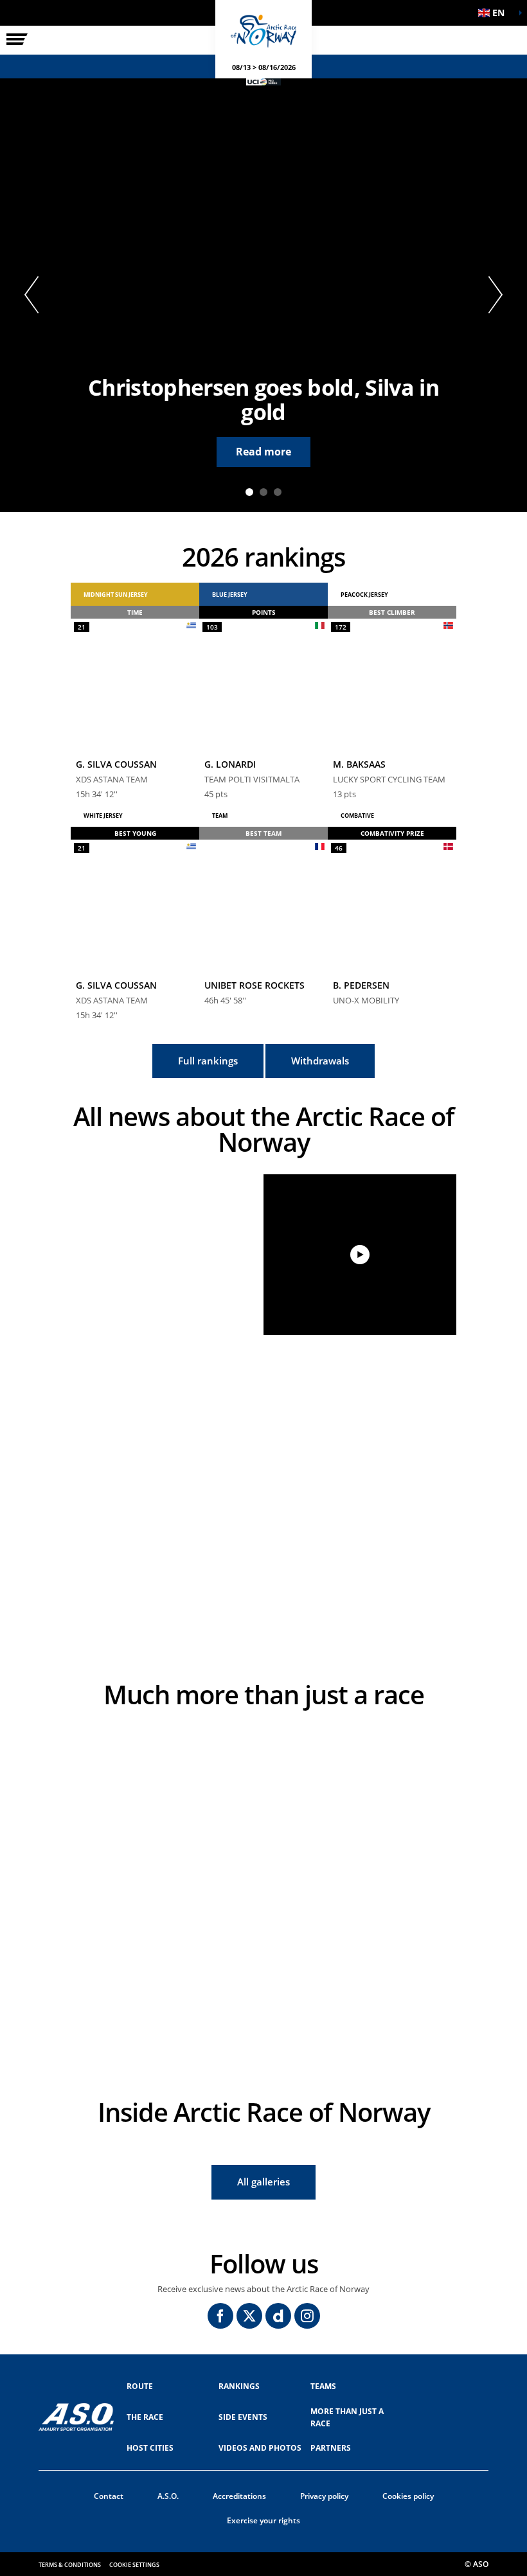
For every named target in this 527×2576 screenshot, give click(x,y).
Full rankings (208, 1061)
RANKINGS (239, 2386)
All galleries (263, 2182)
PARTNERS (331, 2448)
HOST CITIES (150, 2448)
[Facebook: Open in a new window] (220, 2316)
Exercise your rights (263, 2520)
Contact (109, 2496)
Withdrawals (320, 1061)
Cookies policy (408, 2496)
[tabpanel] (263, 295)
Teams (323, 2386)
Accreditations (239, 2496)
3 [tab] (278, 492)
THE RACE (145, 2417)
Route (140, 2386)
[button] (495, 13)
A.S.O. (168, 2496)
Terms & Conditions (70, 2565)
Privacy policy (324, 2496)
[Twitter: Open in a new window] (249, 2316)
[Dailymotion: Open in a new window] (278, 2316)
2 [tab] (263, 492)
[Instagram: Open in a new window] (307, 2316)
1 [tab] (249, 492)
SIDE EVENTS (243, 2417)
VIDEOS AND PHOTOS (260, 2448)
